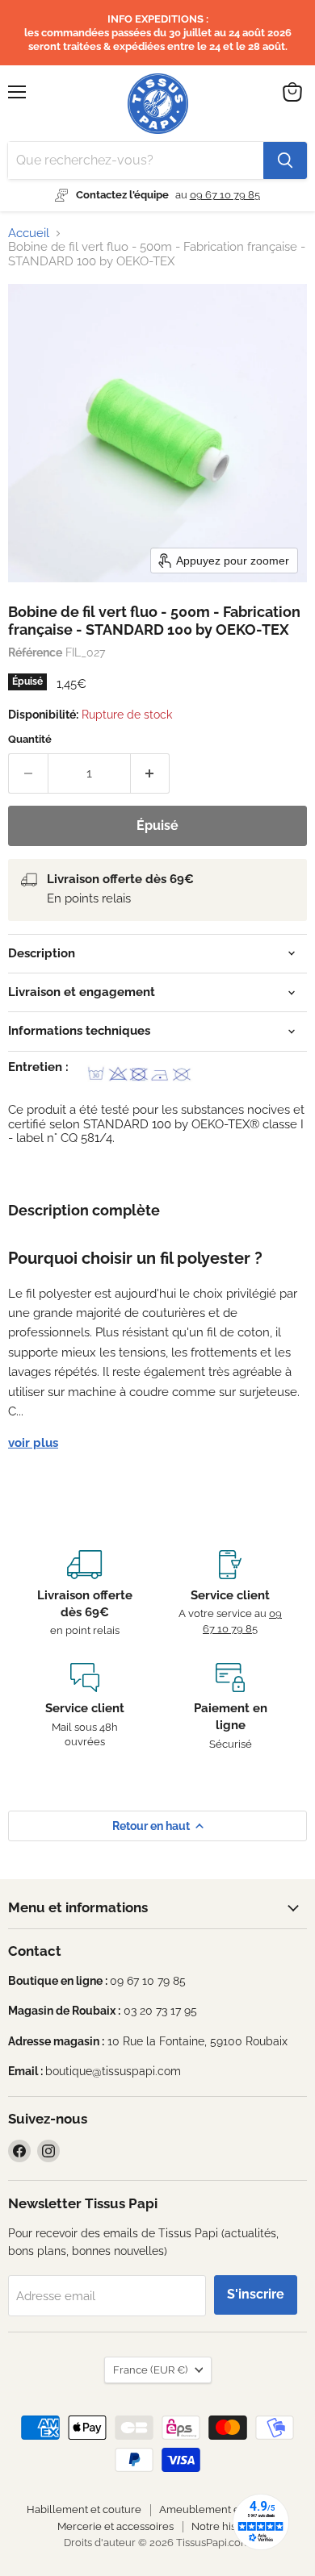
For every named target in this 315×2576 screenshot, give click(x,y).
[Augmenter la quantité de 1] (151, 773)
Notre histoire (225, 2526)
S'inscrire (256, 2294)
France (150, 2370)
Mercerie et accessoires (115, 2526)
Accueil (29, 233)
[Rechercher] (285, 160)
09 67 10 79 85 (225, 195)
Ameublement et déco (215, 2509)
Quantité (30, 739)
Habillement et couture (84, 2509)
